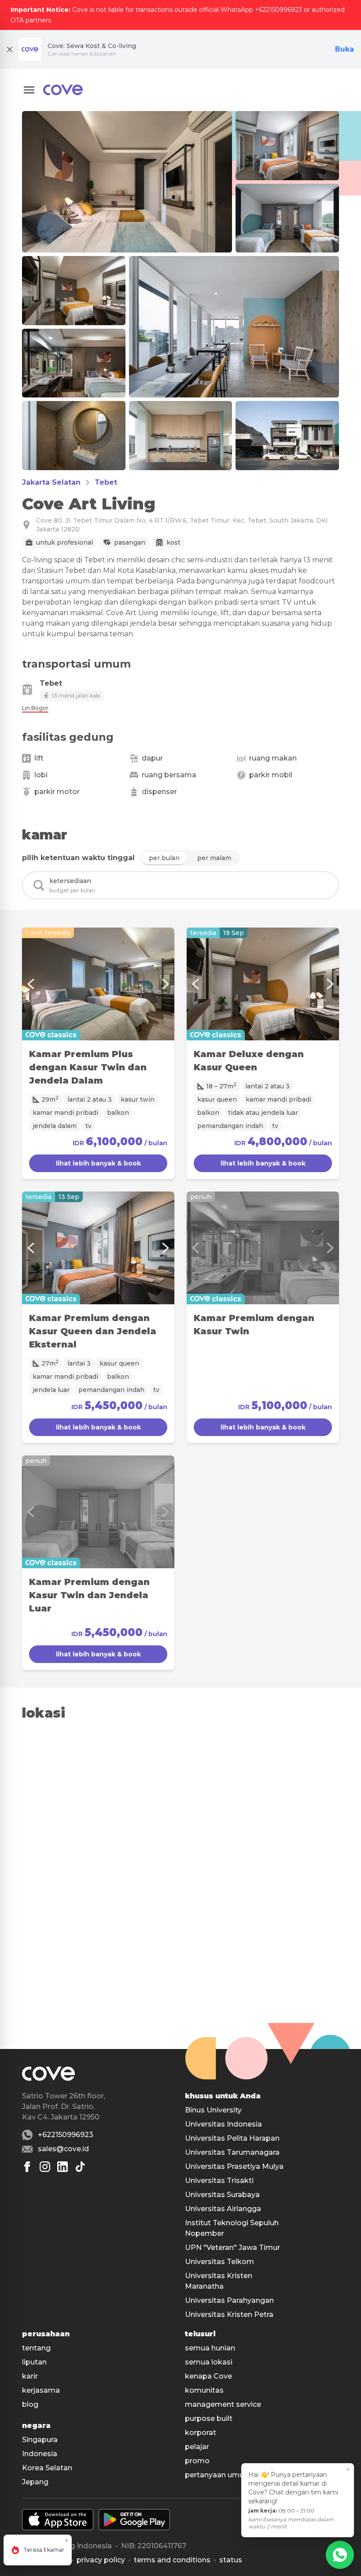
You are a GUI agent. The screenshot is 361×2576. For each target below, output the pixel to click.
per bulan (164, 858)
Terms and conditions (172, 2560)
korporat (201, 2433)
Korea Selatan (47, 2468)
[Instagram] (45, 2167)
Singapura (40, 2440)
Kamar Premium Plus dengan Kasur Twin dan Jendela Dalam (88, 1067)
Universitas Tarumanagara (232, 2152)
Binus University (213, 2110)
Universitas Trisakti (219, 2181)
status (231, 2560)
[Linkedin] (63, 2167)
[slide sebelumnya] (31, 984)
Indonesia (40, 2454)
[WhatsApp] (340, 2555)
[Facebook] (27, 2167)
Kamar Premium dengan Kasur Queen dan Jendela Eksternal (93, 1331)
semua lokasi (209, 2362)
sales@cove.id (63, 2149)
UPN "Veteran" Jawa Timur (232, 2248)
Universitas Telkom (219, 2262)
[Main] (63, 90)
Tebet (106, 482)
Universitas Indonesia (223, 2124)
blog (30, 2404)
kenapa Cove (208, 2376)
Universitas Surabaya (222, 2195)
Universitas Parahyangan (229, 2300)
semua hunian (210, 2348)
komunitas (204, 2390)
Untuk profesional (64, 542)
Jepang (35, 2482)
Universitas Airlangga (223, 2209)
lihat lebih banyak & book (98, 1163)
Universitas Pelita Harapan (232, 2138)
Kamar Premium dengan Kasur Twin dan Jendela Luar (89, 1595)
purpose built (209, 2418)
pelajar (197, 2447)
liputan (34, 2362)
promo (197, 2461)
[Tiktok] (80, 2167)
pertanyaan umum (218, 2475)
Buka (344, 49)
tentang (36, 2348)
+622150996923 (66, 2135)
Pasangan (130, 542)
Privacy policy (101, 2560)
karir (30, 2376)
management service (223, 2404)
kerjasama (41, 2390)
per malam (214, 858)
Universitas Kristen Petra (229, 2314)
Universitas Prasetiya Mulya (234, 2166)
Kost (173, 542)
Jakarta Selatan (51, 482)
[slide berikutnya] (166, 984)
